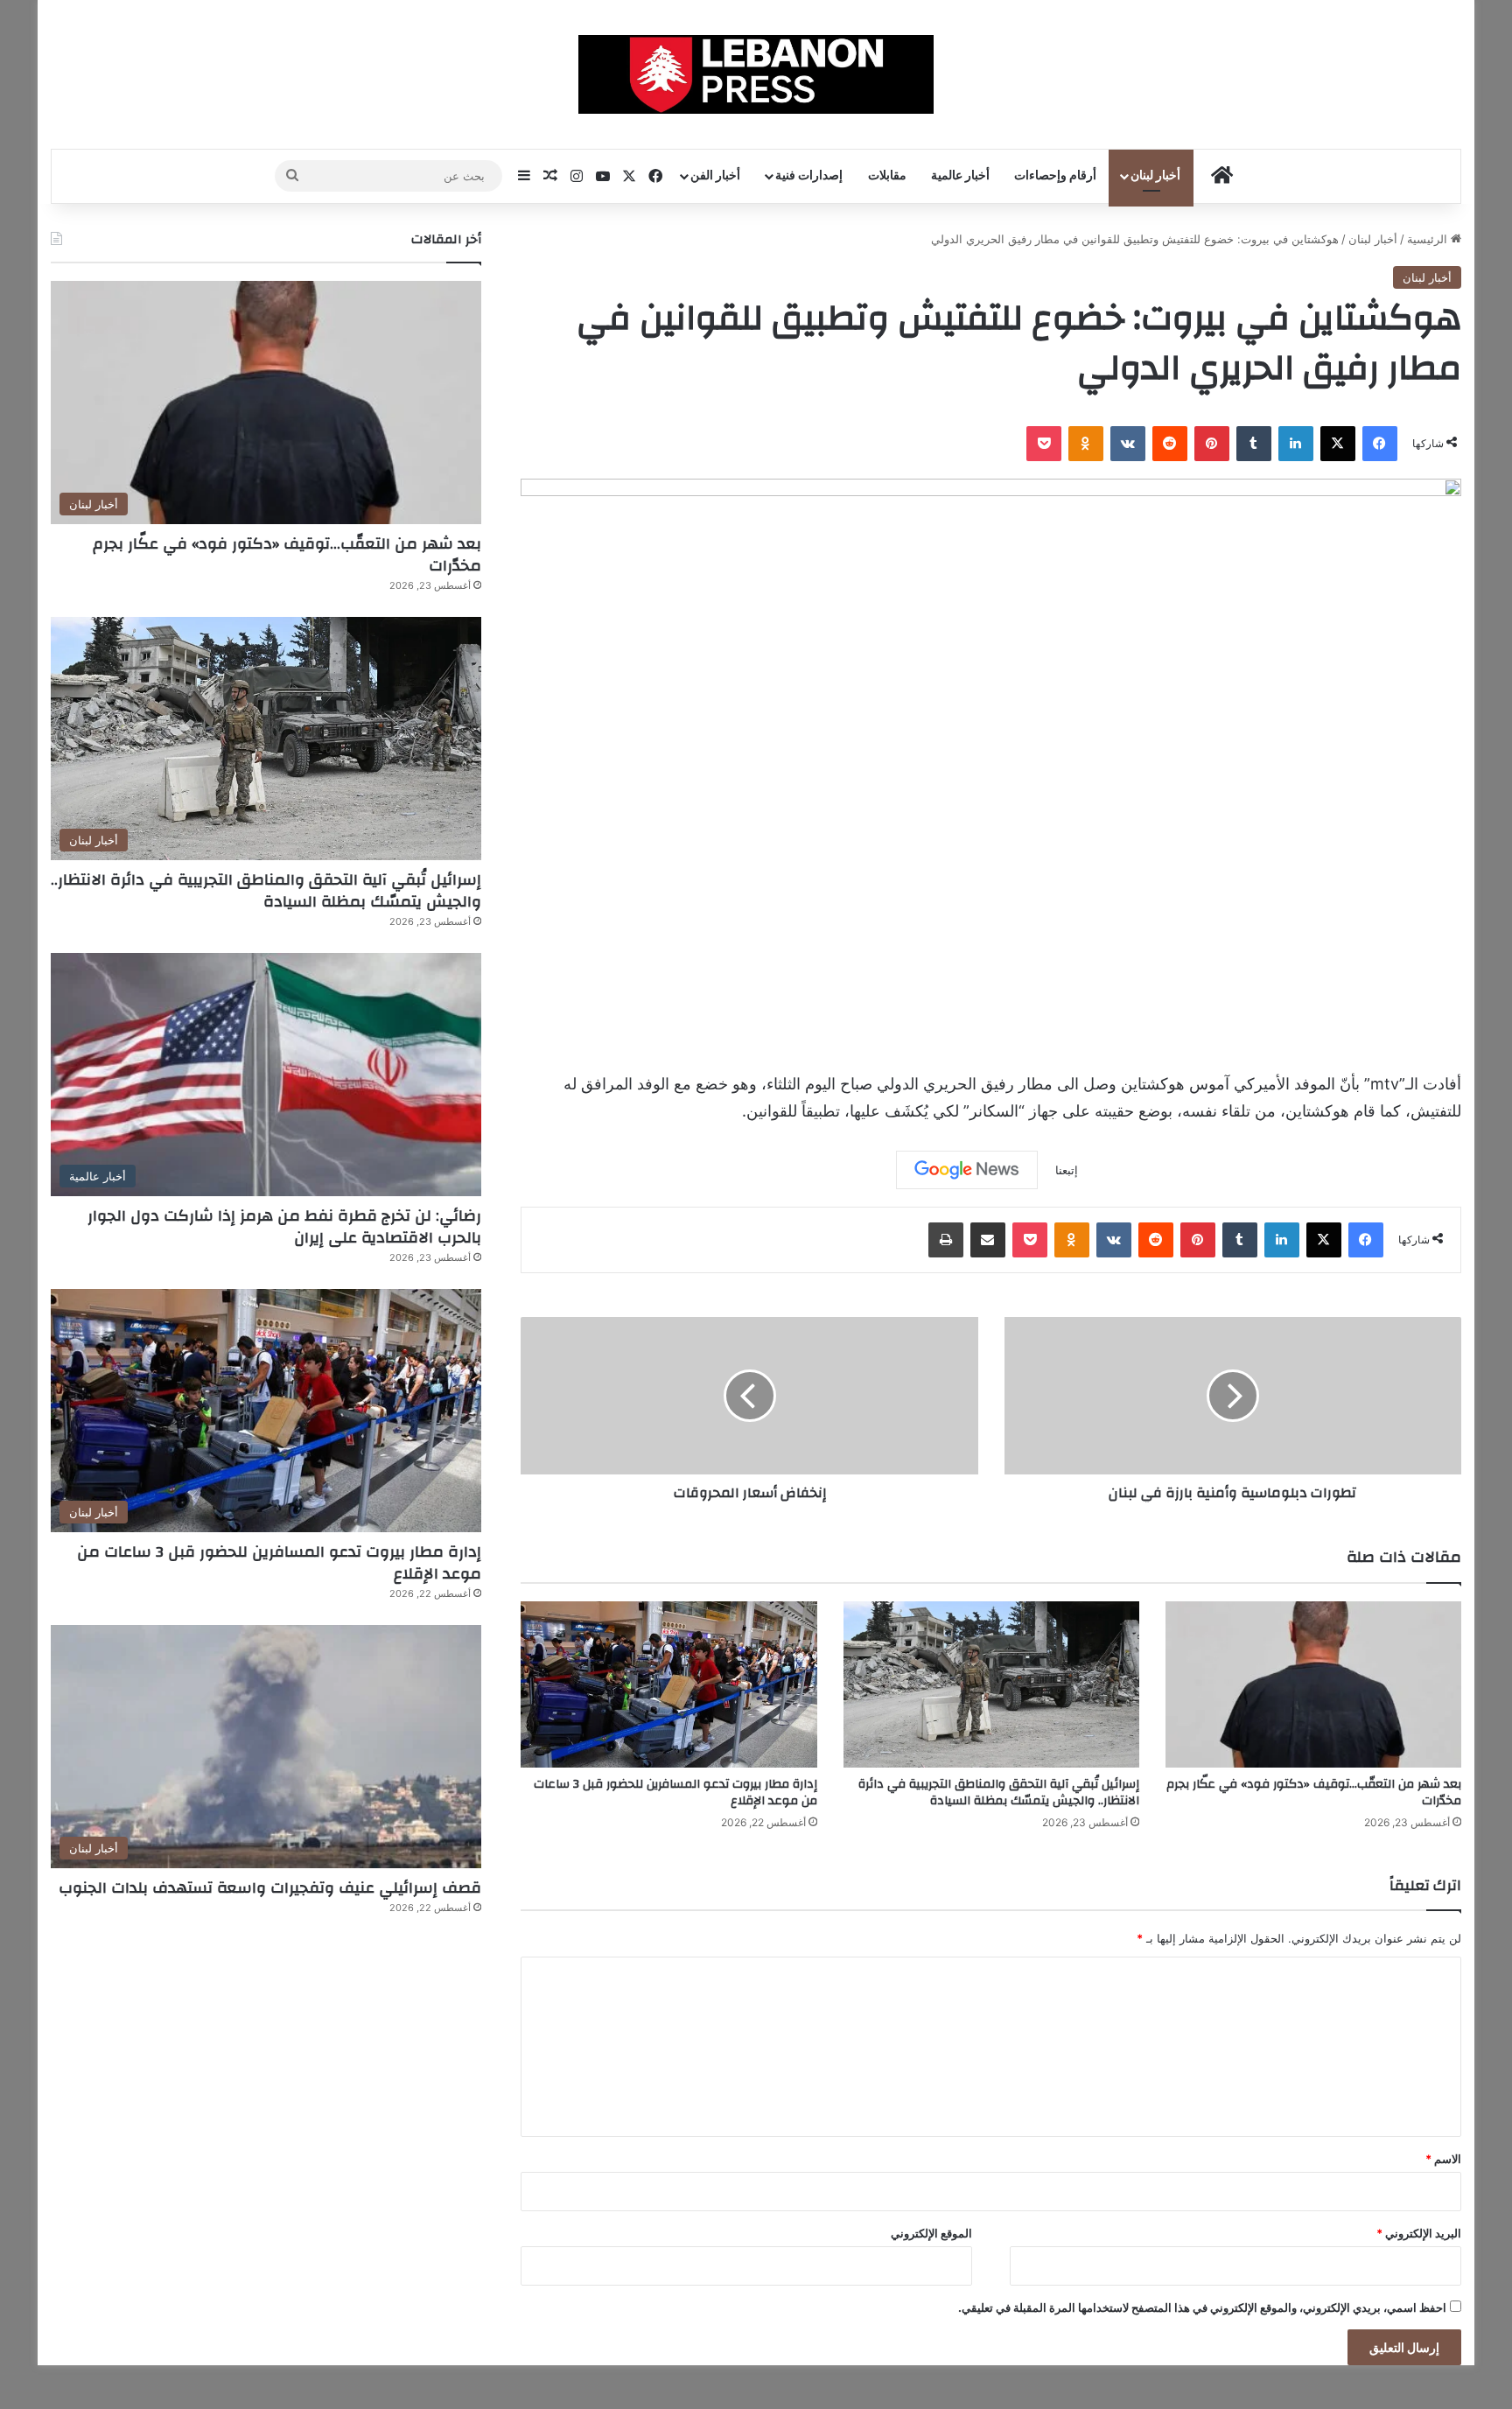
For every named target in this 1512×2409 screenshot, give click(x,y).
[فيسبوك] (1380, 444)
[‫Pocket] (1044, 444)
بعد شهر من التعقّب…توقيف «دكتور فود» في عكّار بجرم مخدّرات (1314, 1793)
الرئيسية (1429, 239)
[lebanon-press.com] (756, 74)
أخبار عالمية (960, 176)
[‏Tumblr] (1254, 444)
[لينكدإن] (1296, 444)
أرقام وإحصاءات (1055, 176)
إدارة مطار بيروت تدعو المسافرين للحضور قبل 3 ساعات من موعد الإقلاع (675, 1793)
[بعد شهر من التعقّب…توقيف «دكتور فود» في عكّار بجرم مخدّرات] (1313, 1685)
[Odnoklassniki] (1086, 444)
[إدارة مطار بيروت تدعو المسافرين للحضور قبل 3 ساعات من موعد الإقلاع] (668, 1685)
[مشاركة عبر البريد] (988, 1240)
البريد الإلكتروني (1419, 2233)
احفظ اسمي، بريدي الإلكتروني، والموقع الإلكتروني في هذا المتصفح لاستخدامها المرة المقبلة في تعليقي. (1202, 2307)
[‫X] (1338, 444)
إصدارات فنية (809, 176)
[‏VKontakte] (1128, 444)
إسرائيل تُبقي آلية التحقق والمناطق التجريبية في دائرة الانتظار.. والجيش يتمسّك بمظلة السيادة (999, 1793)
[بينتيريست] (1212, 444)
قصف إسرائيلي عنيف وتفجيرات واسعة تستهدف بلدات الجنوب (270, 1888)
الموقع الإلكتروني (931, 2233)
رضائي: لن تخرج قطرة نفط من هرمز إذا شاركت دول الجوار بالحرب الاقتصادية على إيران (284, 1227)
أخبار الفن (715, 176)
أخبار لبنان (1155, 176)
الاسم (1443, 2159)
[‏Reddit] (1170, 444)
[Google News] (967, 1170)
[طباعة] (946, 1240)
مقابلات (887, 176)
